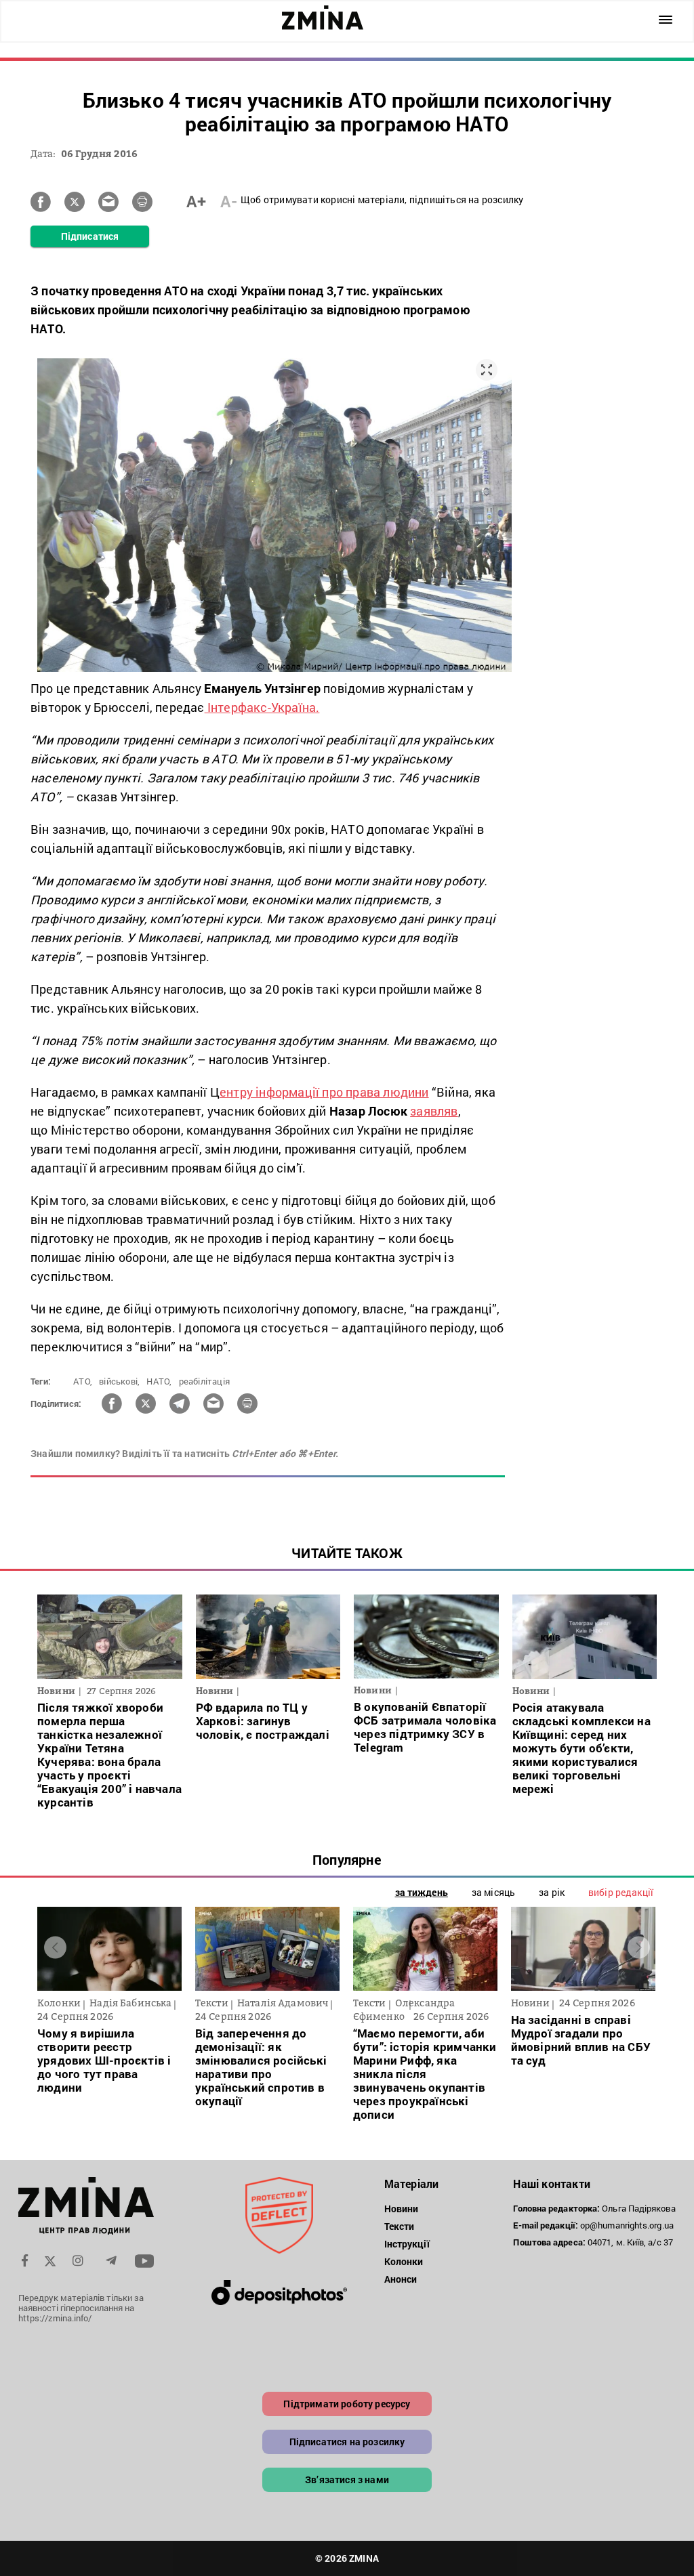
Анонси (401, 2279)
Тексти (400, 2226)
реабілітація (204, 1381)
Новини (402, 2209)
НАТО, (159, 1381)
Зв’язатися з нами (347, 2479)
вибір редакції (621, 1892)
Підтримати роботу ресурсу (347, 2404)
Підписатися (90, 236)
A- (229, 201)
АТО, (83, 1381)
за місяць (493, 1892)
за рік (552, 1892)
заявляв (434, 1111)
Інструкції (407, 2244)
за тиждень (422, 1892)
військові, (119, 1381)
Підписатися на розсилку (347, 2442)
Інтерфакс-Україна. (262, 707)
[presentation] (55, 1947)
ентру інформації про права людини (324, 1092)
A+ (196, 201)
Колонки (404, 2261)
